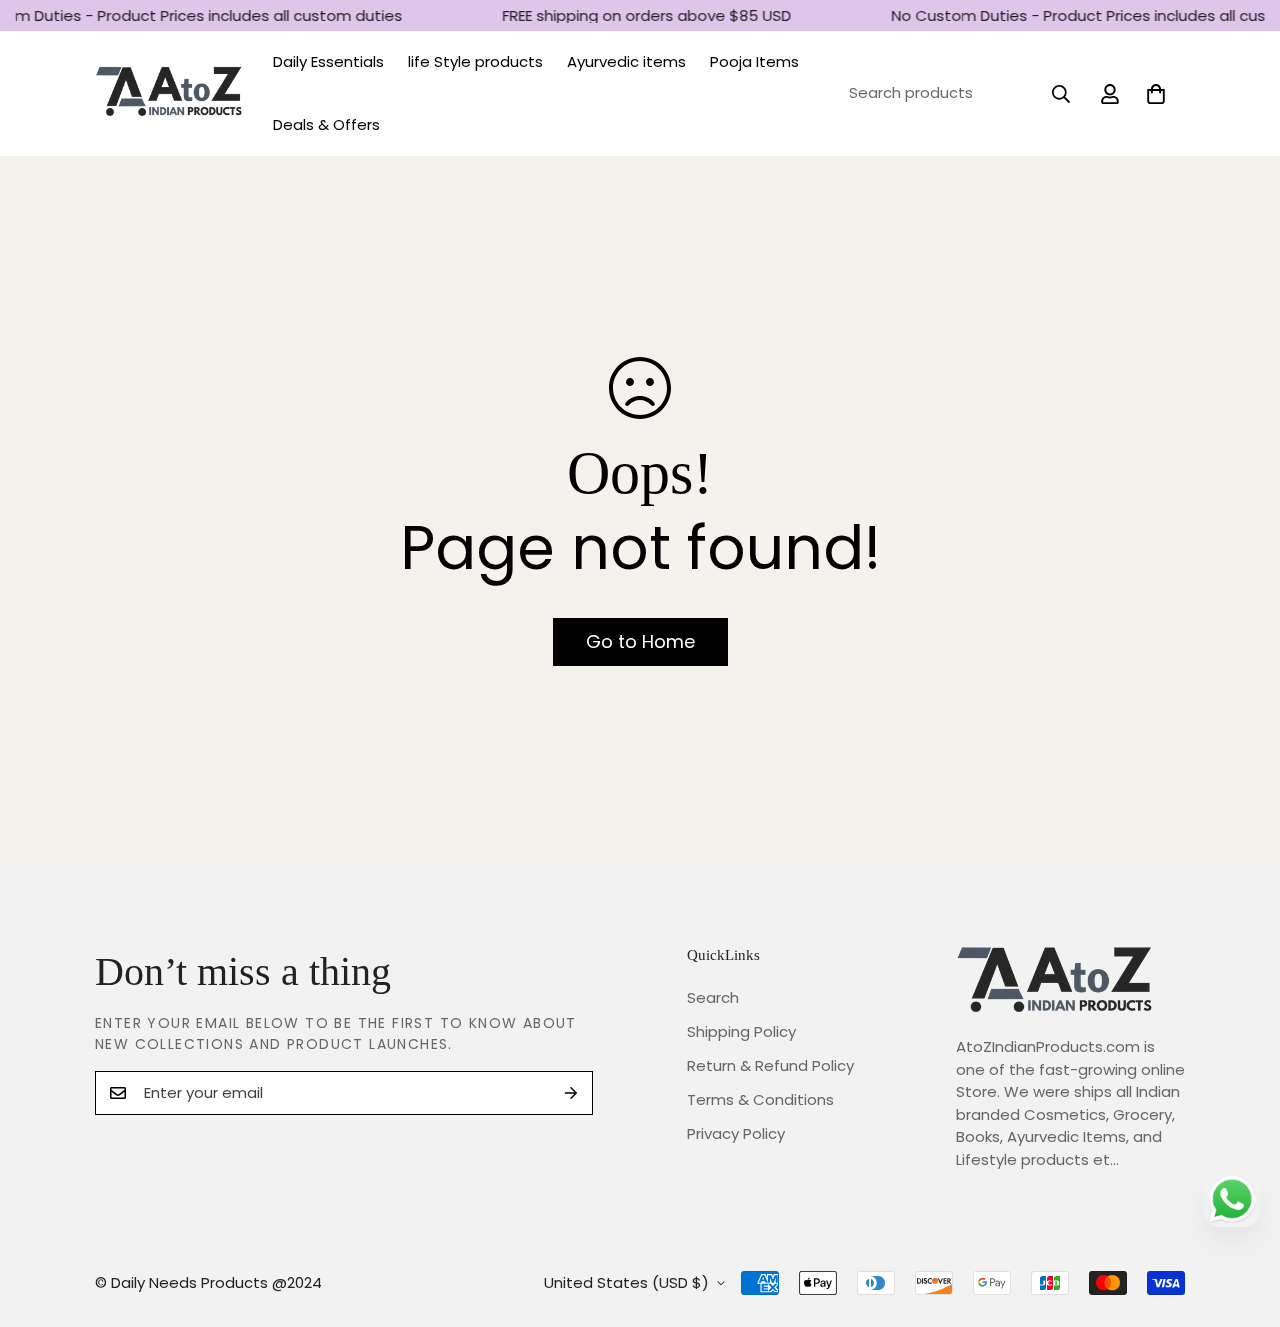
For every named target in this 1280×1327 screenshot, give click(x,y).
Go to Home (640, 641)
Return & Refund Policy (770, 1065)
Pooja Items (754, 61)
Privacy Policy (736, 1133)
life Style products (475, 61)
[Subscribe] (571, 1093)
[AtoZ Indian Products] (170, 93)
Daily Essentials (328, 61)
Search (713, 997)
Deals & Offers (326, 124)
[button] (1156, 94)
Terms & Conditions (760, 1099)
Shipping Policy (741, 1031)
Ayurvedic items (626, 61)
